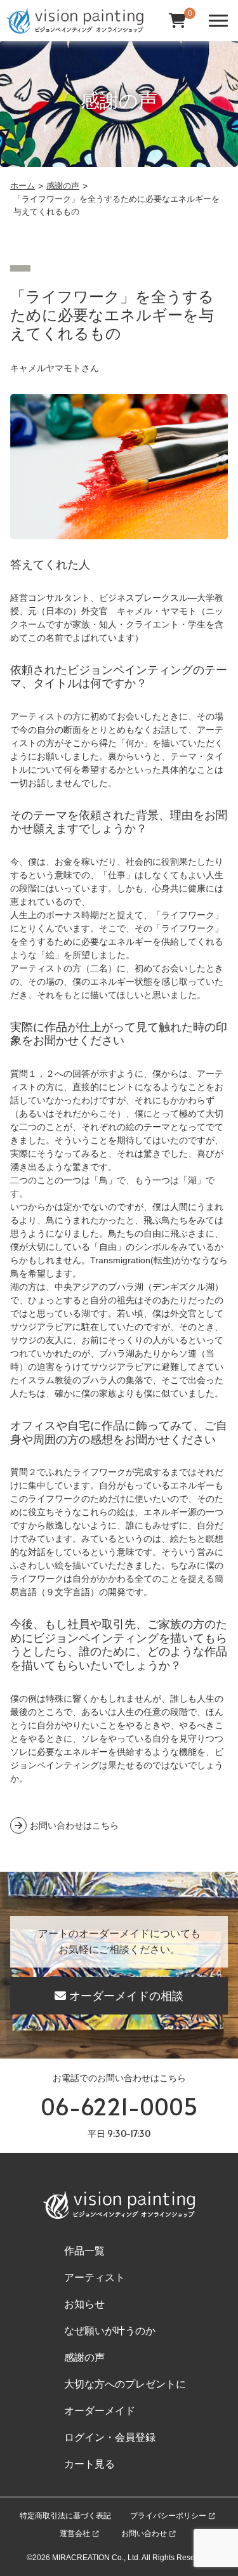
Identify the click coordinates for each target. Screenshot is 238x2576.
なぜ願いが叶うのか (110, 2331)
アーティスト (95, 2277)
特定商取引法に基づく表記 (65, 2516)
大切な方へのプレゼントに (125, 2384)
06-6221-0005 (119, 2106)
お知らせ (84, 2304)
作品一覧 (84, 2251)
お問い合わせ (144, 2533)
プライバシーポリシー (168, 2516)
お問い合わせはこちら (74, 1825)
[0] (177, 21)
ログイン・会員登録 (110, 2437)
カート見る (89, 2464)
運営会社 (75, 2533)
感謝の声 (84, 2357)
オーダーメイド (100, 2411)
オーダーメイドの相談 (126, 1996)
